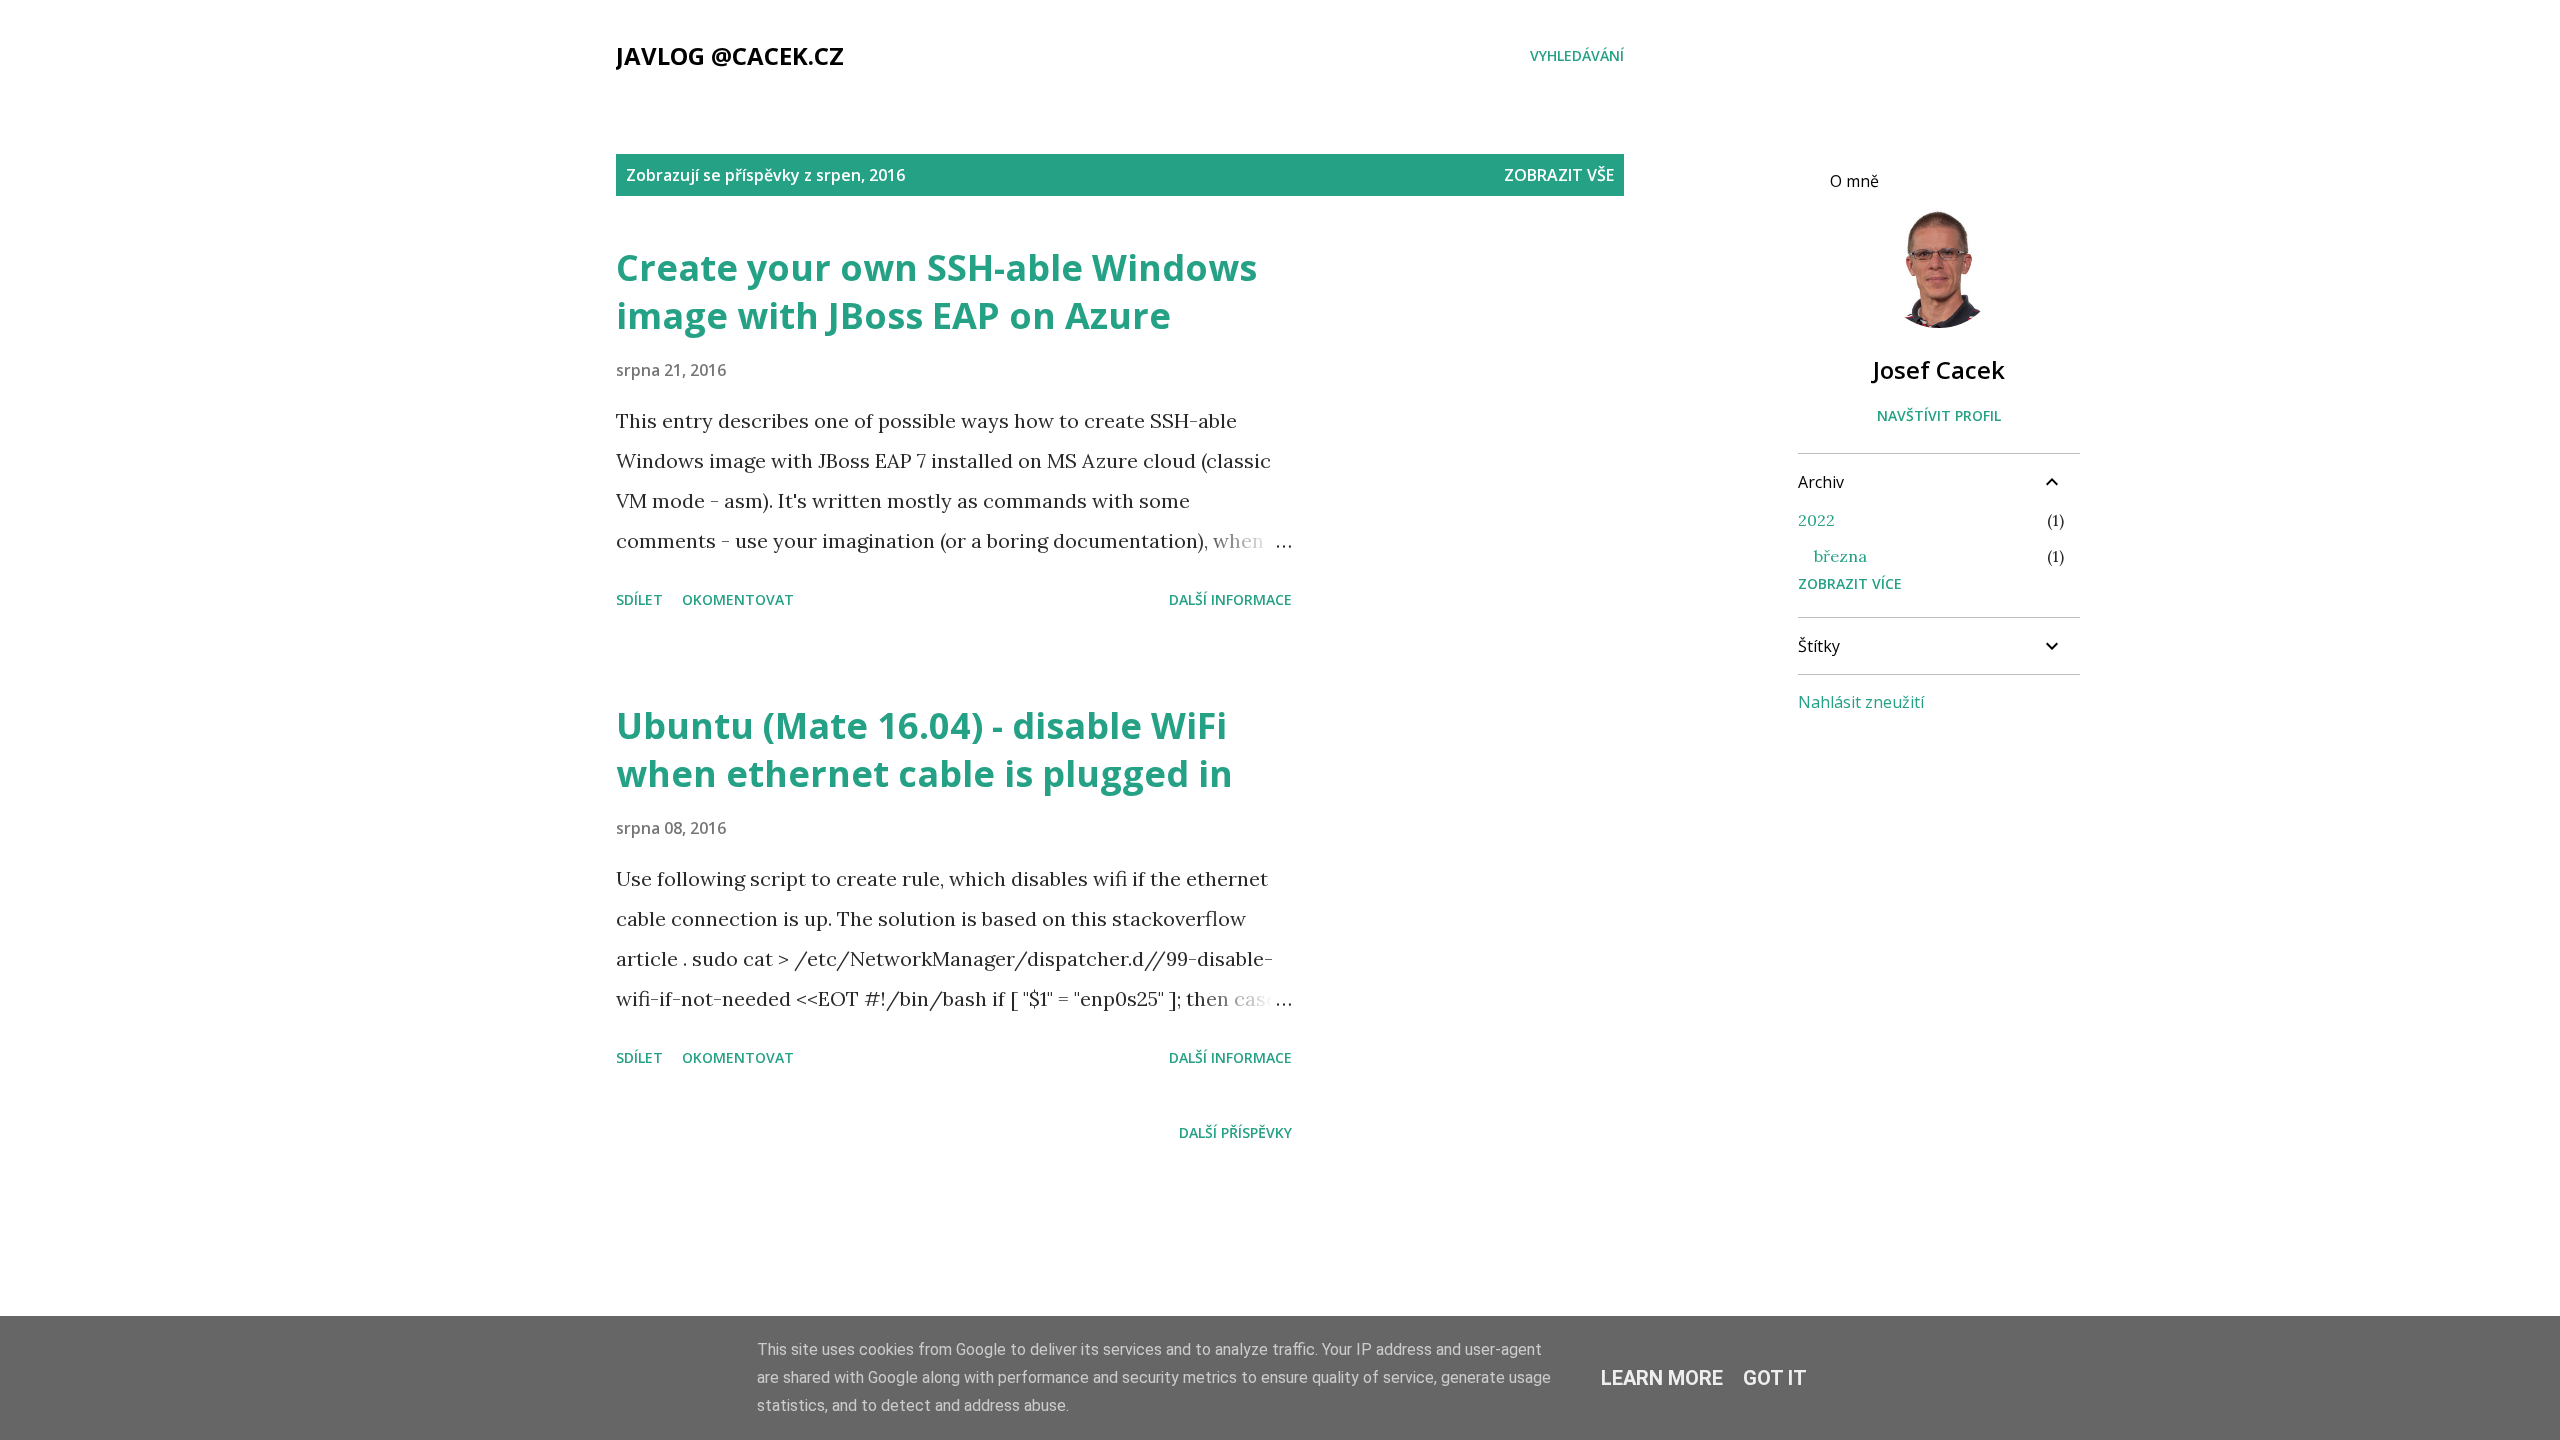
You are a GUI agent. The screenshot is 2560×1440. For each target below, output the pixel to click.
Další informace (1230, 599)
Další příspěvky (1235, 1132)
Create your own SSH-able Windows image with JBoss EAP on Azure (936, 291)
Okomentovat (738, 599)
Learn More (1662, 1378)
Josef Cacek (1939, 369)
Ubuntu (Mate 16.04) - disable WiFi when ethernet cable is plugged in (924, 749)
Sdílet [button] (639, 599)
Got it (1775, 1378)
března (1840, 556)
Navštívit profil (1939, 415)
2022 (1816, 520)
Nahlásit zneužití (1861, 702)
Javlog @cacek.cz (730, 55)
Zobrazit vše (1559, 175)
